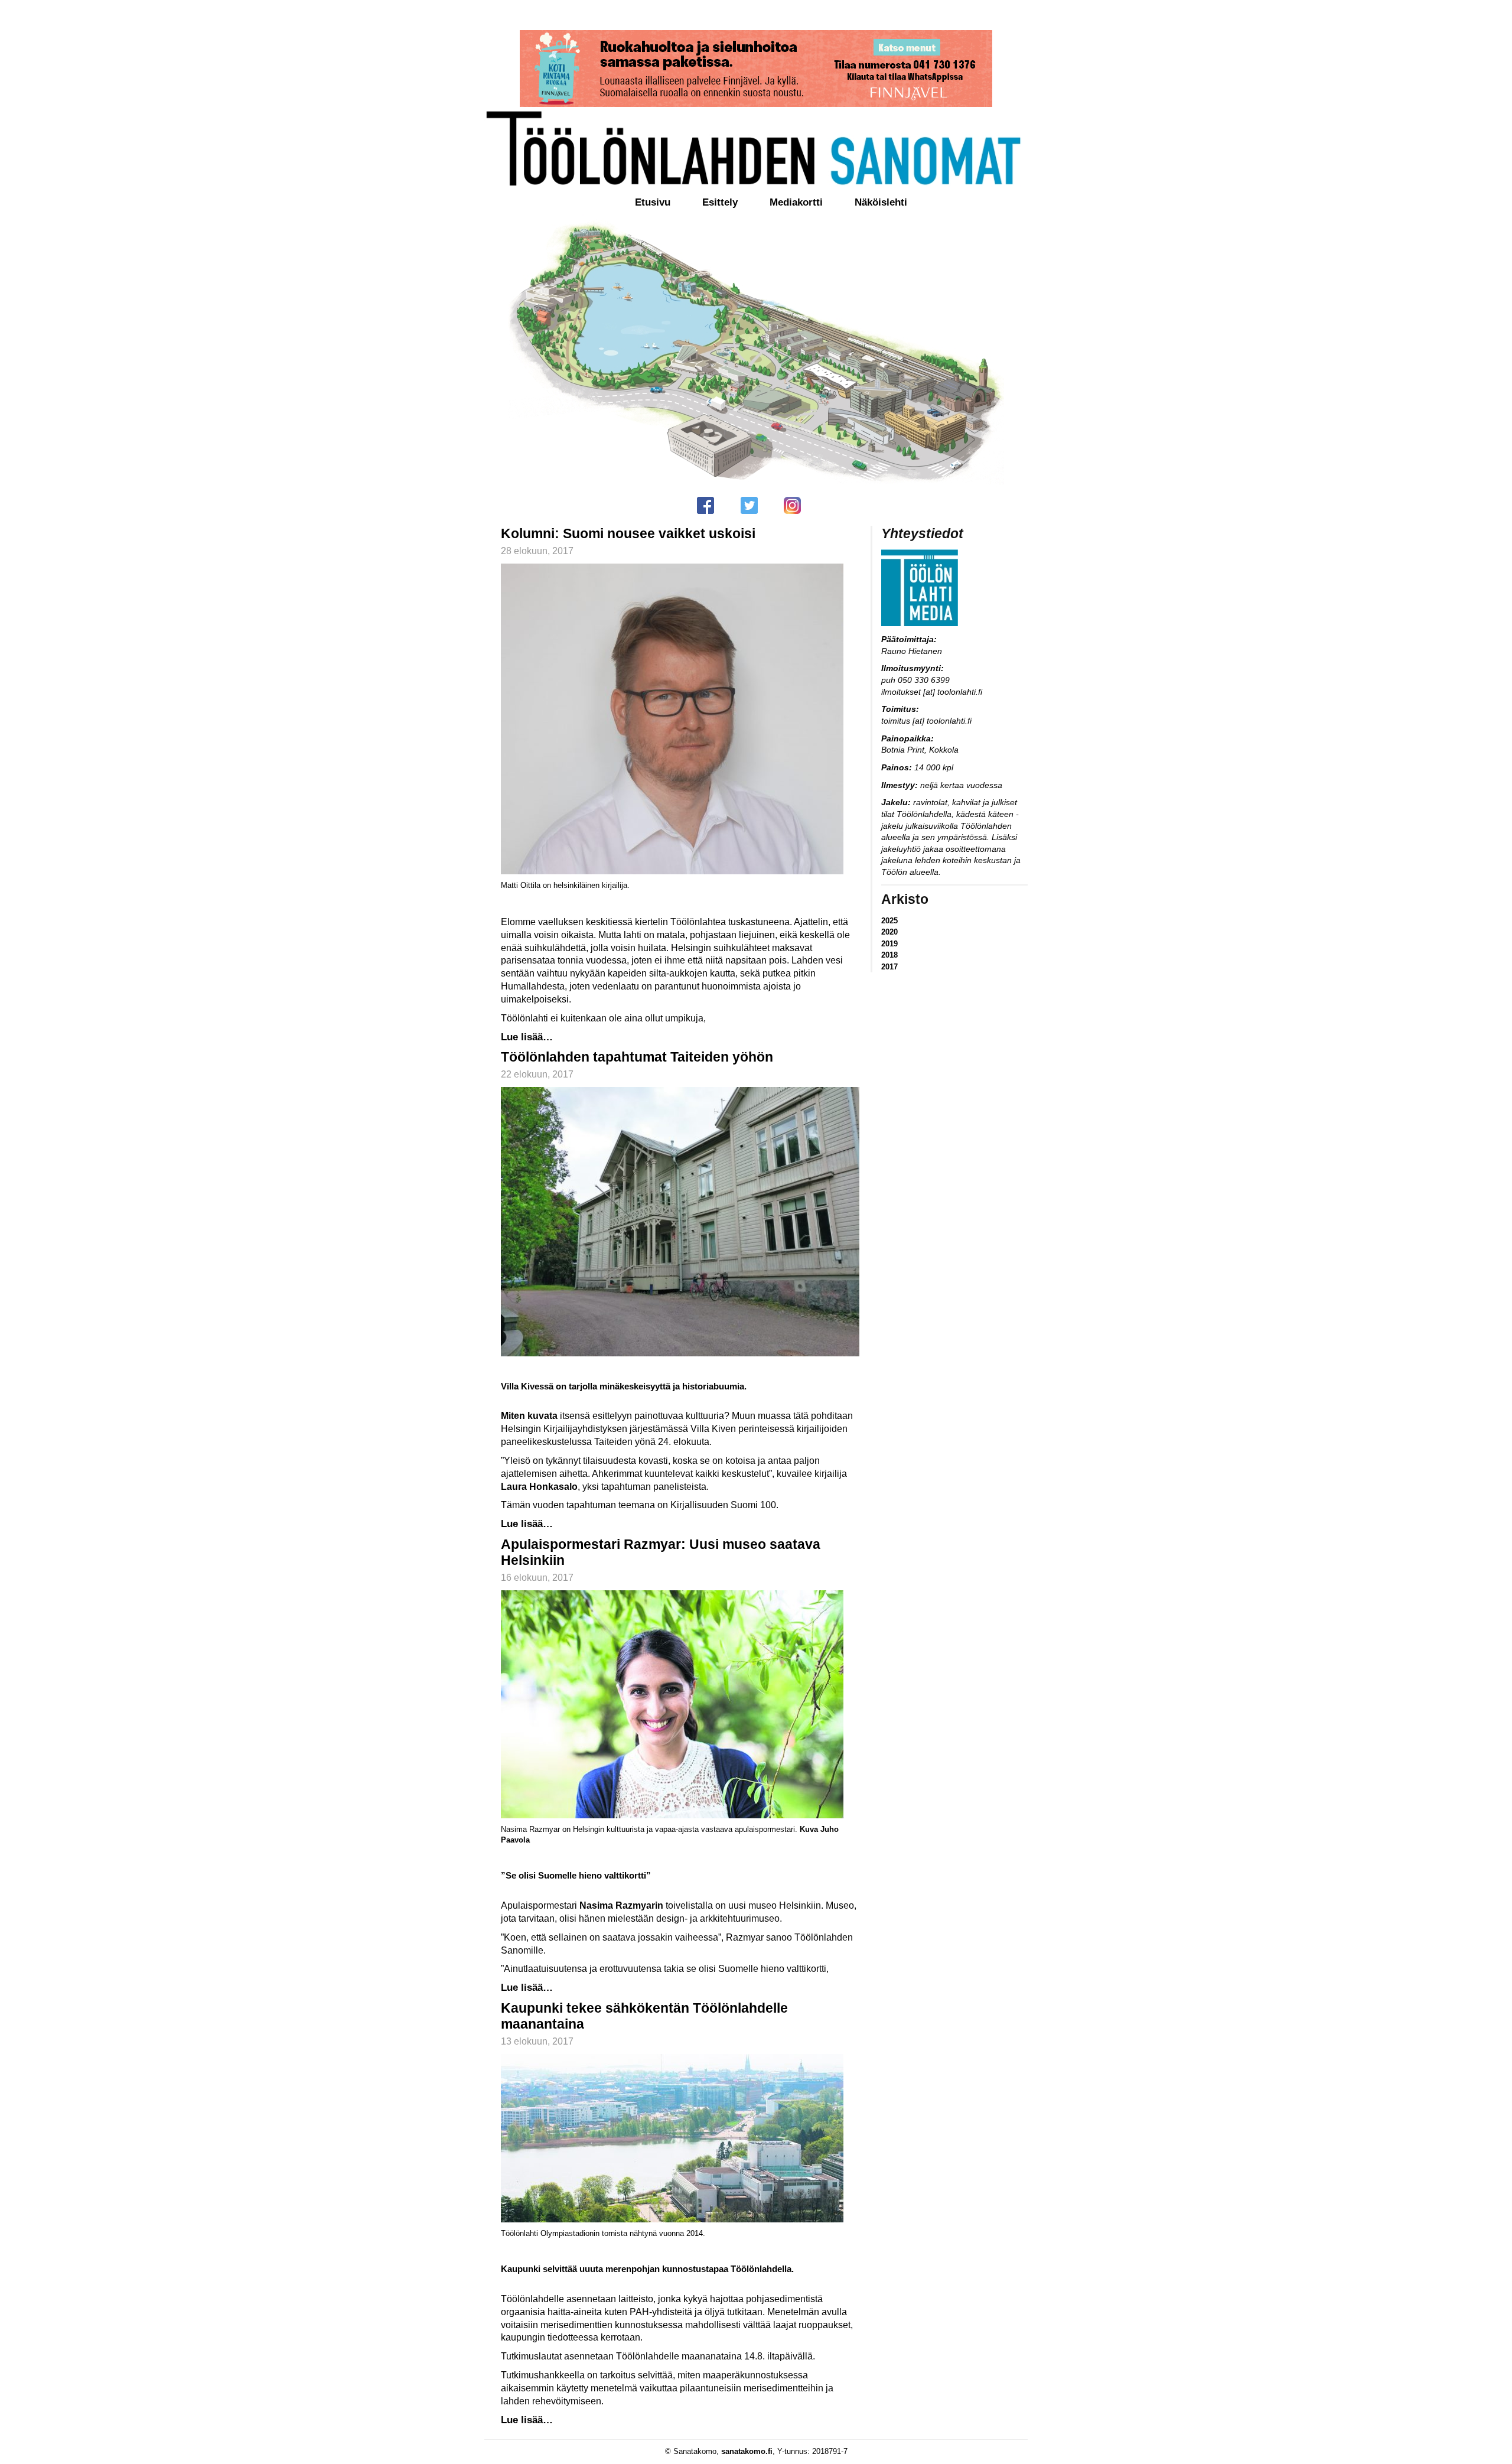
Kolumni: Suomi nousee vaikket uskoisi (628, 533)
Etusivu (653, 202)
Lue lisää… (527, 1037)
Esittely (720, 202)
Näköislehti (881, 202)
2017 (889, 967)
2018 (889, 955)
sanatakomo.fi (747, 2451)
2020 (889, 932)
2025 (889, 921)
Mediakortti (796, 202)
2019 (889, 944)
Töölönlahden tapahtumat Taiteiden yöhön (637, 1057)
